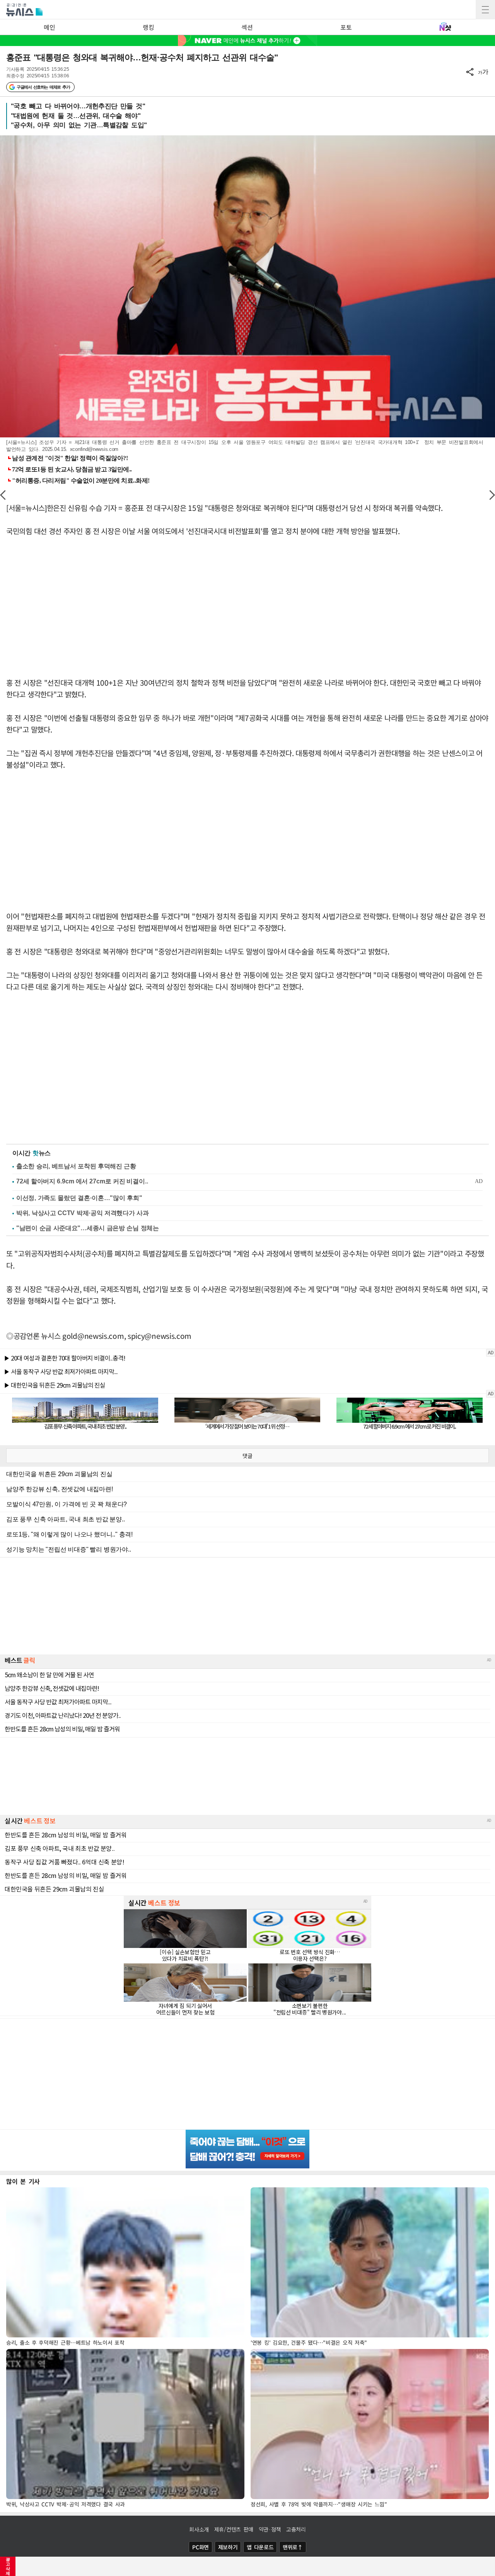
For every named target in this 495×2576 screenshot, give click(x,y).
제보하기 (228, 2547)
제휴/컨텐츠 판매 (234, 2529)
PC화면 (201, 2547)
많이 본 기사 (23, 2181)
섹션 (247, 27)
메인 (49, 27)
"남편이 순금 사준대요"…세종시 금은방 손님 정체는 (88, 1228)
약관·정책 (270, 2529)
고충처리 (296, 2529)
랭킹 (148, 27)
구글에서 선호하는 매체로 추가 (43, 87)
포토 (346, 27)
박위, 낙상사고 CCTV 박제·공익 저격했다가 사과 (83, 1213)
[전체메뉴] (485, 10)
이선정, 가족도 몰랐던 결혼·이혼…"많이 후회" (79, 1198)
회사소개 (199, 2529)
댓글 (247, 1456)
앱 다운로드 (260, 2547)
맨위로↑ (293, 2547)
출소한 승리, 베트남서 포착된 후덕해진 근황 (76, 1166)
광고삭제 (8, 2566)
